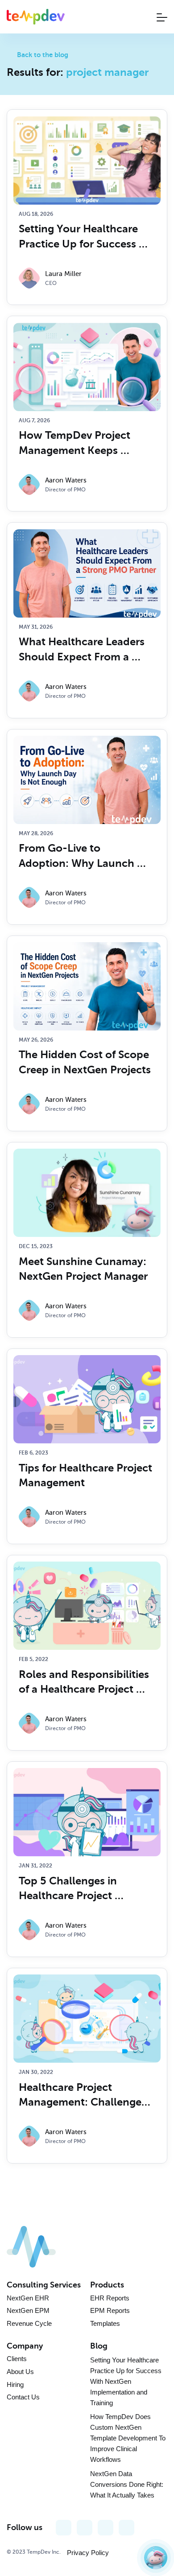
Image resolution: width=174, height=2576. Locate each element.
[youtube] (85, 2528)
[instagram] (106, 2528)
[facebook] (64, 2528)
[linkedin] (126, 2528)
